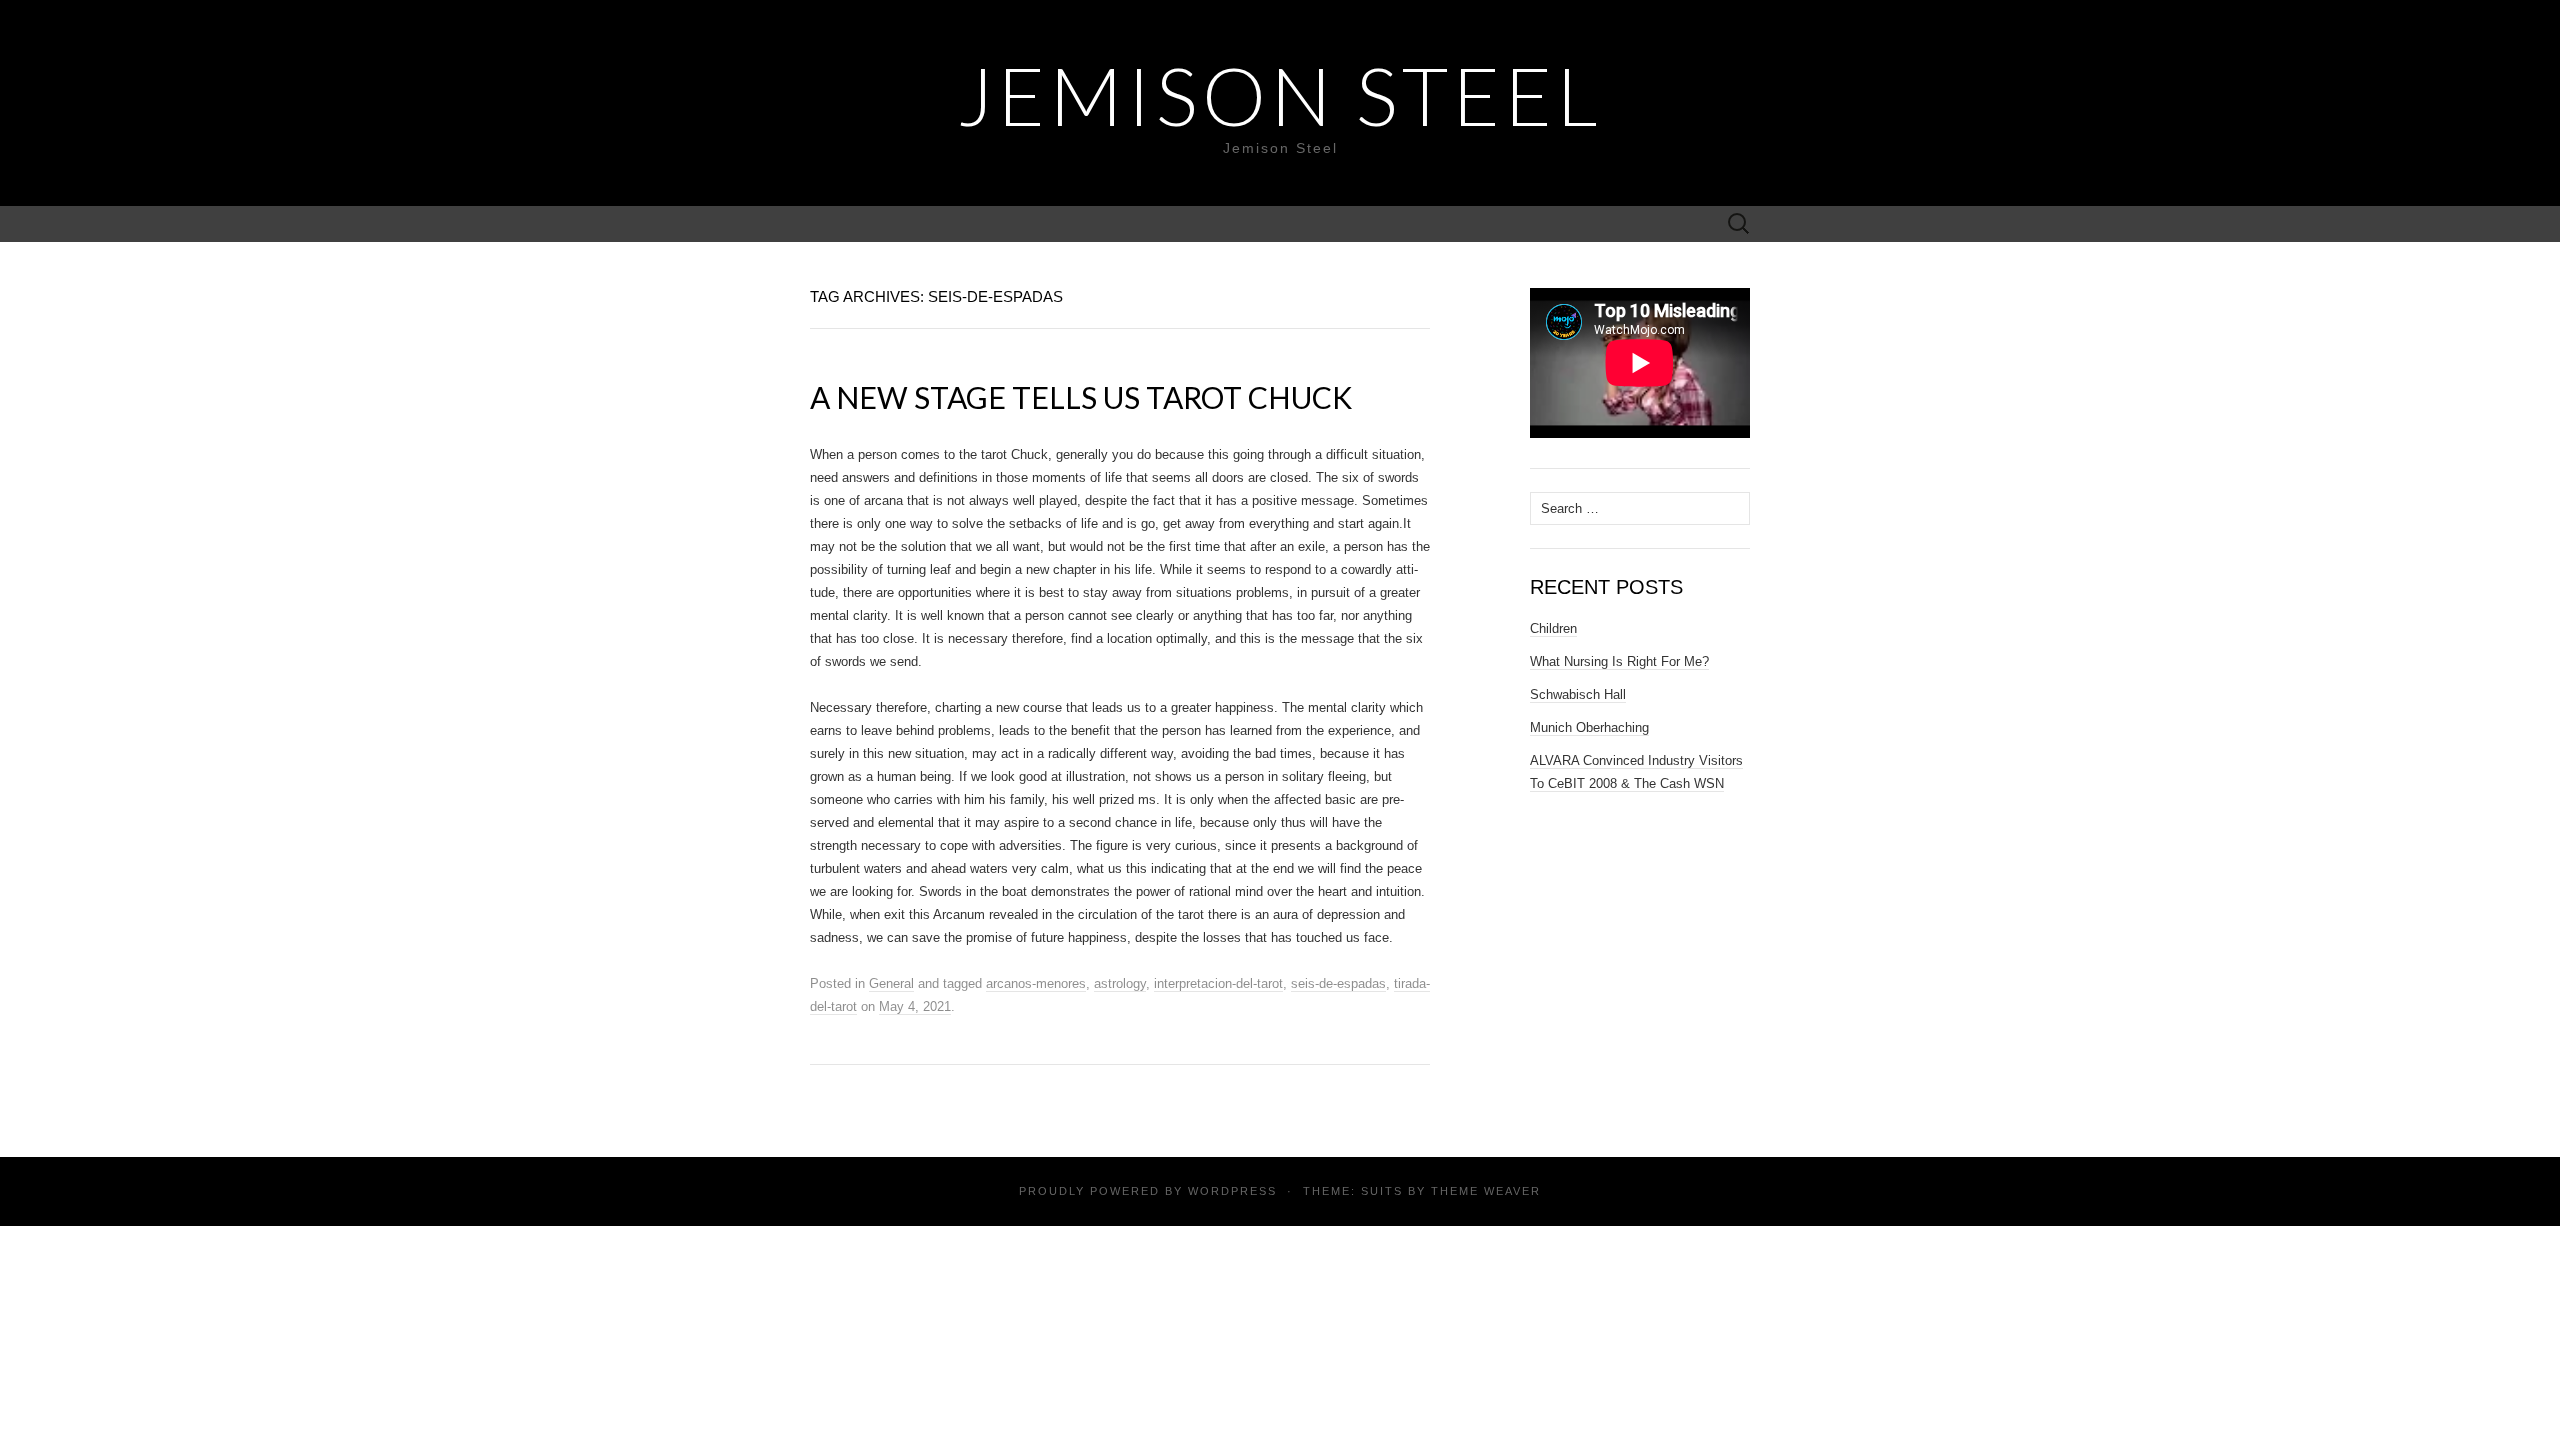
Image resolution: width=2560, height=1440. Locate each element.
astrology (1120, 983)
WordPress (1232, 1191)
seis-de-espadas (1338, 983)
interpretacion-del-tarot (1218, 983)
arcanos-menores (1036, 983)
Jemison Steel (1280, 95)
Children (1553, 628)
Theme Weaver (1486, 1191)
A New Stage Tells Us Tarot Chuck (1081, 397)
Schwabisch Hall (1578, 694)
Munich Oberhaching (1589, 727)
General (891, 983)
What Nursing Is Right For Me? (1619, 661)
